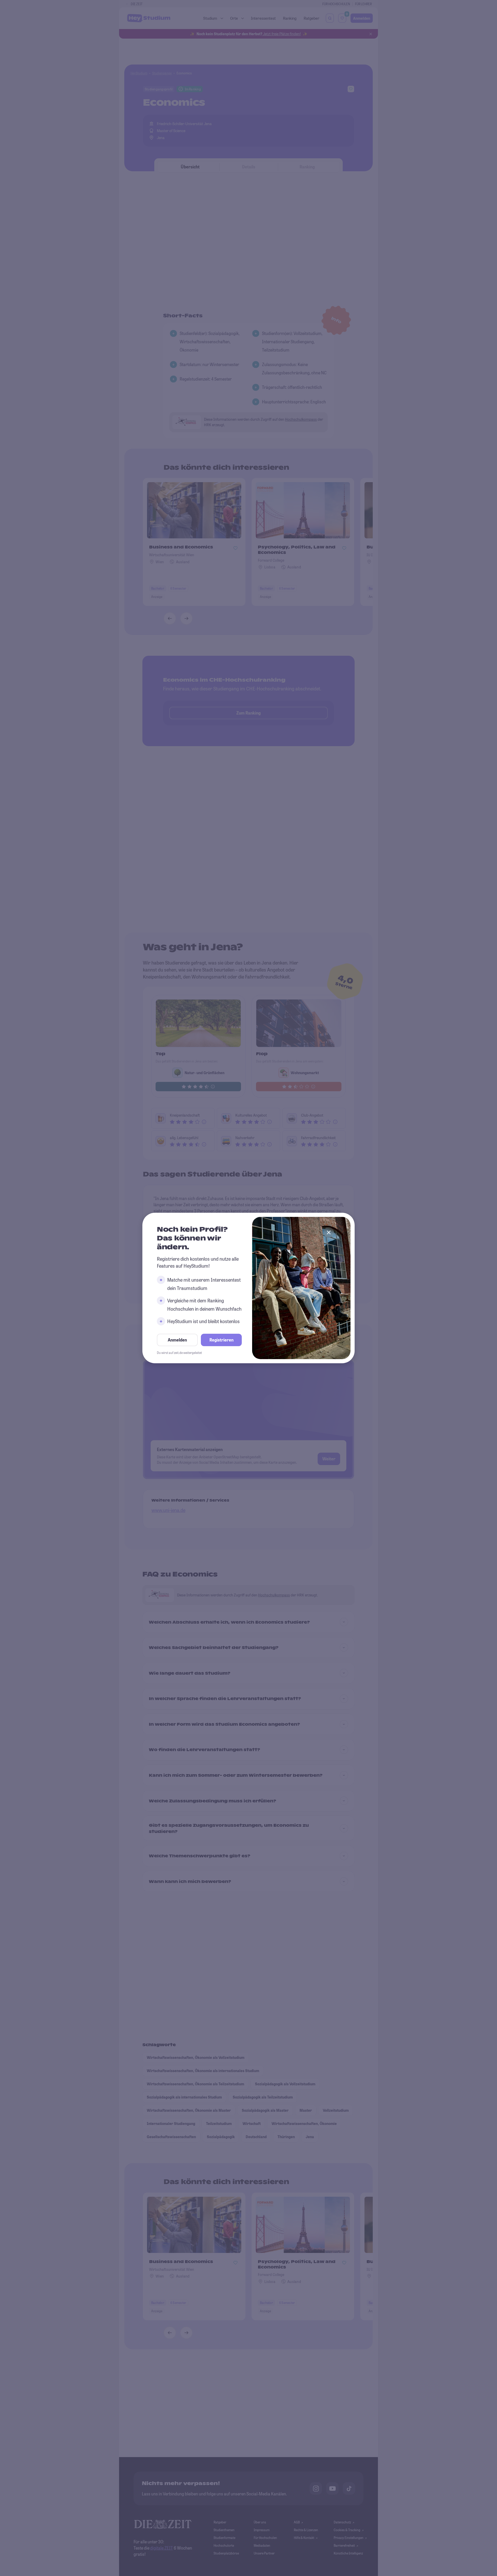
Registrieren (221, 1340)
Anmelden (177, 1340)
